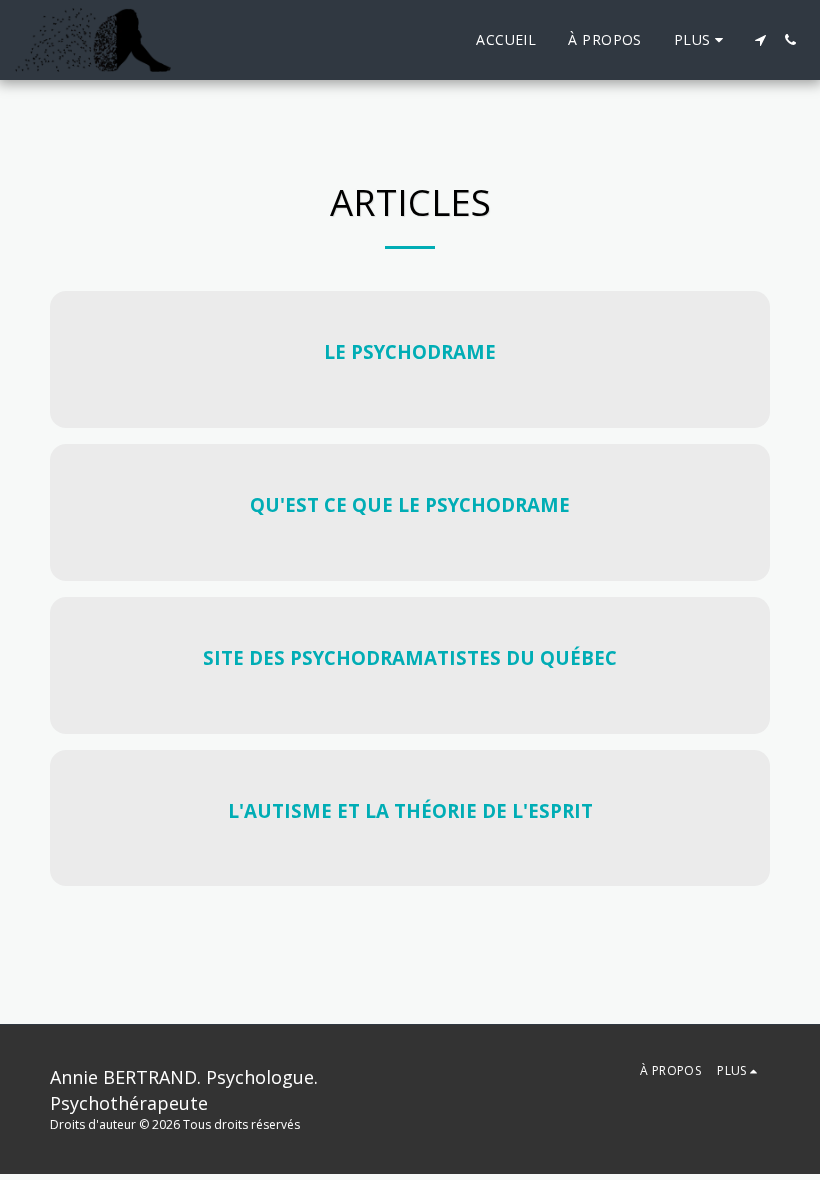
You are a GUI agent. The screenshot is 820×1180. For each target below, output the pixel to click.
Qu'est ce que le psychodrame (410, 504)
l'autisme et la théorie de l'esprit (410, 810)
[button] (760, 40)
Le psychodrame (410, 351)
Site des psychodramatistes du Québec (410, 657)
